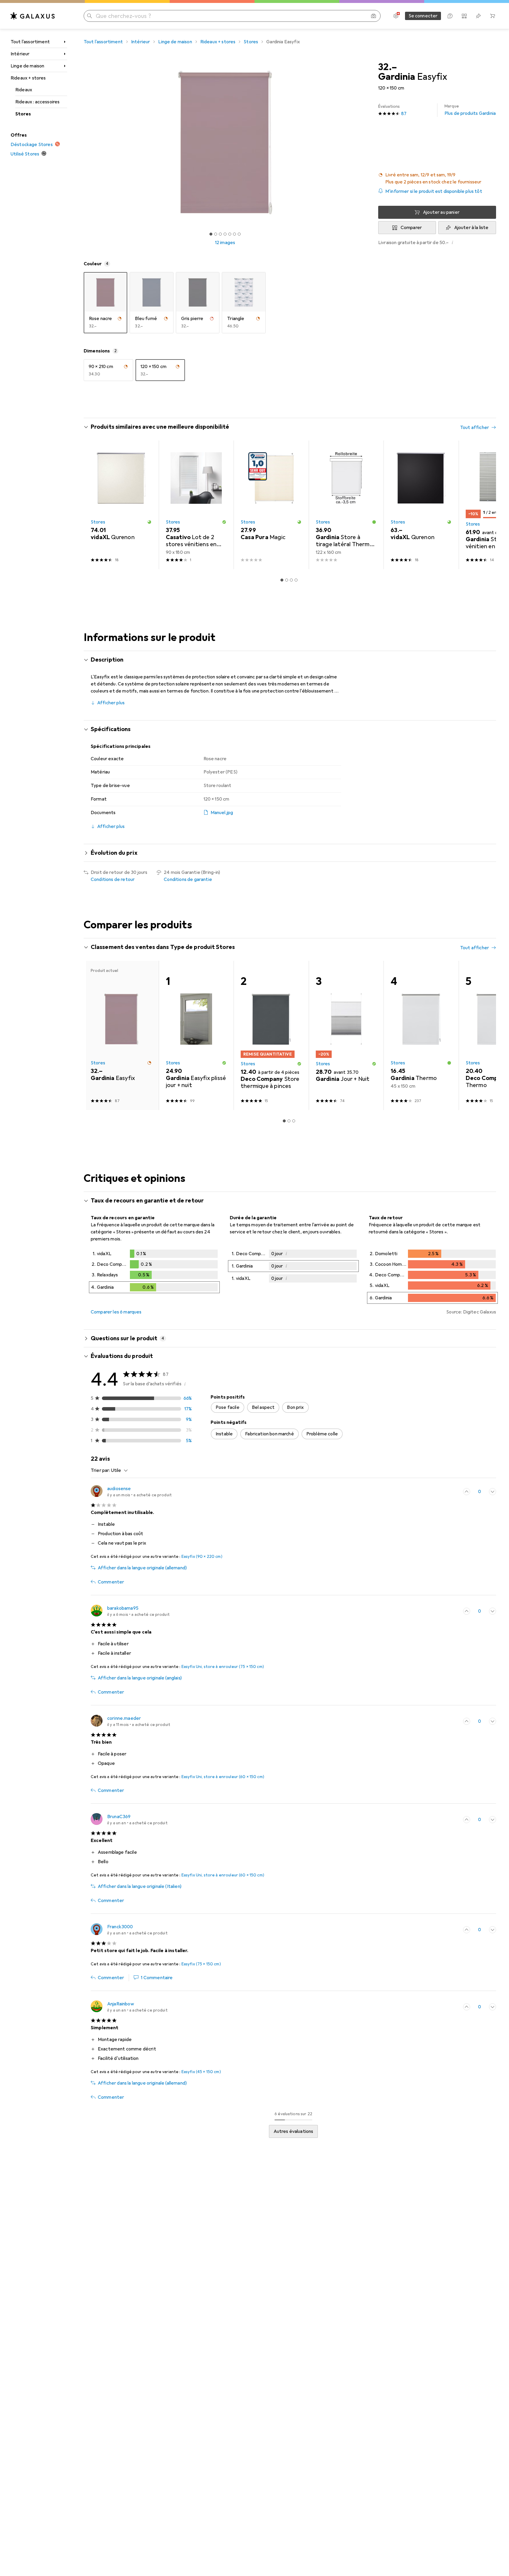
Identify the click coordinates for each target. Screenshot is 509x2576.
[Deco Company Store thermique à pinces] (271, 1036)
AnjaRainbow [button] (121, 2004)
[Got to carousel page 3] (220, 234)
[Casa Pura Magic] (271, 505)
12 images (225, 243)
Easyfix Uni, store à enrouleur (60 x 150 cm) (223, 1777)
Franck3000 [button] (120, 1927)
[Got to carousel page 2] (216, 234)
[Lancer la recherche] (90, 16)
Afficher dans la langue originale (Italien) (140, 1886)
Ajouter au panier (441, 212)
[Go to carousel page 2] (287, 580)
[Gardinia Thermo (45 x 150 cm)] (421, 1036)
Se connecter (423, 16)
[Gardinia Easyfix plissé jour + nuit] (196, 1036)
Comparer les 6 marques (116, 1312)
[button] (437, 178)
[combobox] (118, 1470)
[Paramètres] (396, 16)
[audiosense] (131, 1492)
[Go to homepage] (33, 16)
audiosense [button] (119, 1489)
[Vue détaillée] (154, 1273)
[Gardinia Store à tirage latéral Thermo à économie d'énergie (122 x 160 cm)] (346, 505)
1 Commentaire (157, 1978)
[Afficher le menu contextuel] (454, 1492)
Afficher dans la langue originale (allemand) (142, 1568)
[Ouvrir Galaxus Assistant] (450, 16)
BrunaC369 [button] (119, 1817)
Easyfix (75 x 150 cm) (201, 1964)
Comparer (411, 228)
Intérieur (20, 54)
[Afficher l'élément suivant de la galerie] (368, 143)
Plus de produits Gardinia (470, 110)
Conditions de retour (113, 879)
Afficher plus (111, 703)
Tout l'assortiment (30, 42)
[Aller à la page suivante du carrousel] (485, 505)
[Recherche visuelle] (374, 16)
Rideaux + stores (28, 78)
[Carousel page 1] (211, 234)
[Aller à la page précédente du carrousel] (94, 505)
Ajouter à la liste (471, 228)
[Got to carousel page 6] (234, 234)
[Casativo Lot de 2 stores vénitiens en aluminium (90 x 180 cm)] (196, 505)
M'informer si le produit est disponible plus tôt (434, 191)
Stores (23, 114)
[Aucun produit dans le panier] (493, 16)
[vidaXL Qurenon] (121, 505)
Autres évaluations (294, 2131)
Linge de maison (27, 66)
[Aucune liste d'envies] (478, 16)
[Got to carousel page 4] (225, 234)
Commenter (111, 1582)
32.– (388, 67)
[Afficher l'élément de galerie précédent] (82, 143)
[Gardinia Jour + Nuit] (346, 1036)
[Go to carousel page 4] (296, 580)
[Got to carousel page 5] (230, 234)
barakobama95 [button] (123, 1608)
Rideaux (24, 90)
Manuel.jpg (222, 813)
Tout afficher (475, 428)
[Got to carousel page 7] (239, 234)
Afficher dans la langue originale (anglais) (140, 1678)
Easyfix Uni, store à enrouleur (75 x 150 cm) (223, 1667)
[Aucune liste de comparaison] (464, 16)
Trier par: (100, 1470)
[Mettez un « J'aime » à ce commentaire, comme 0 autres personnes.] (467, 1492)
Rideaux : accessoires (37, 102)
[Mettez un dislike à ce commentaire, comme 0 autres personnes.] (493, 1492)
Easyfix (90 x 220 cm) (202, 1557)
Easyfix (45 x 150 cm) (201, 2072)
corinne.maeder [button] (124, 1718)
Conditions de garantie (188, 879)
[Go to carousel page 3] (291, 580)
